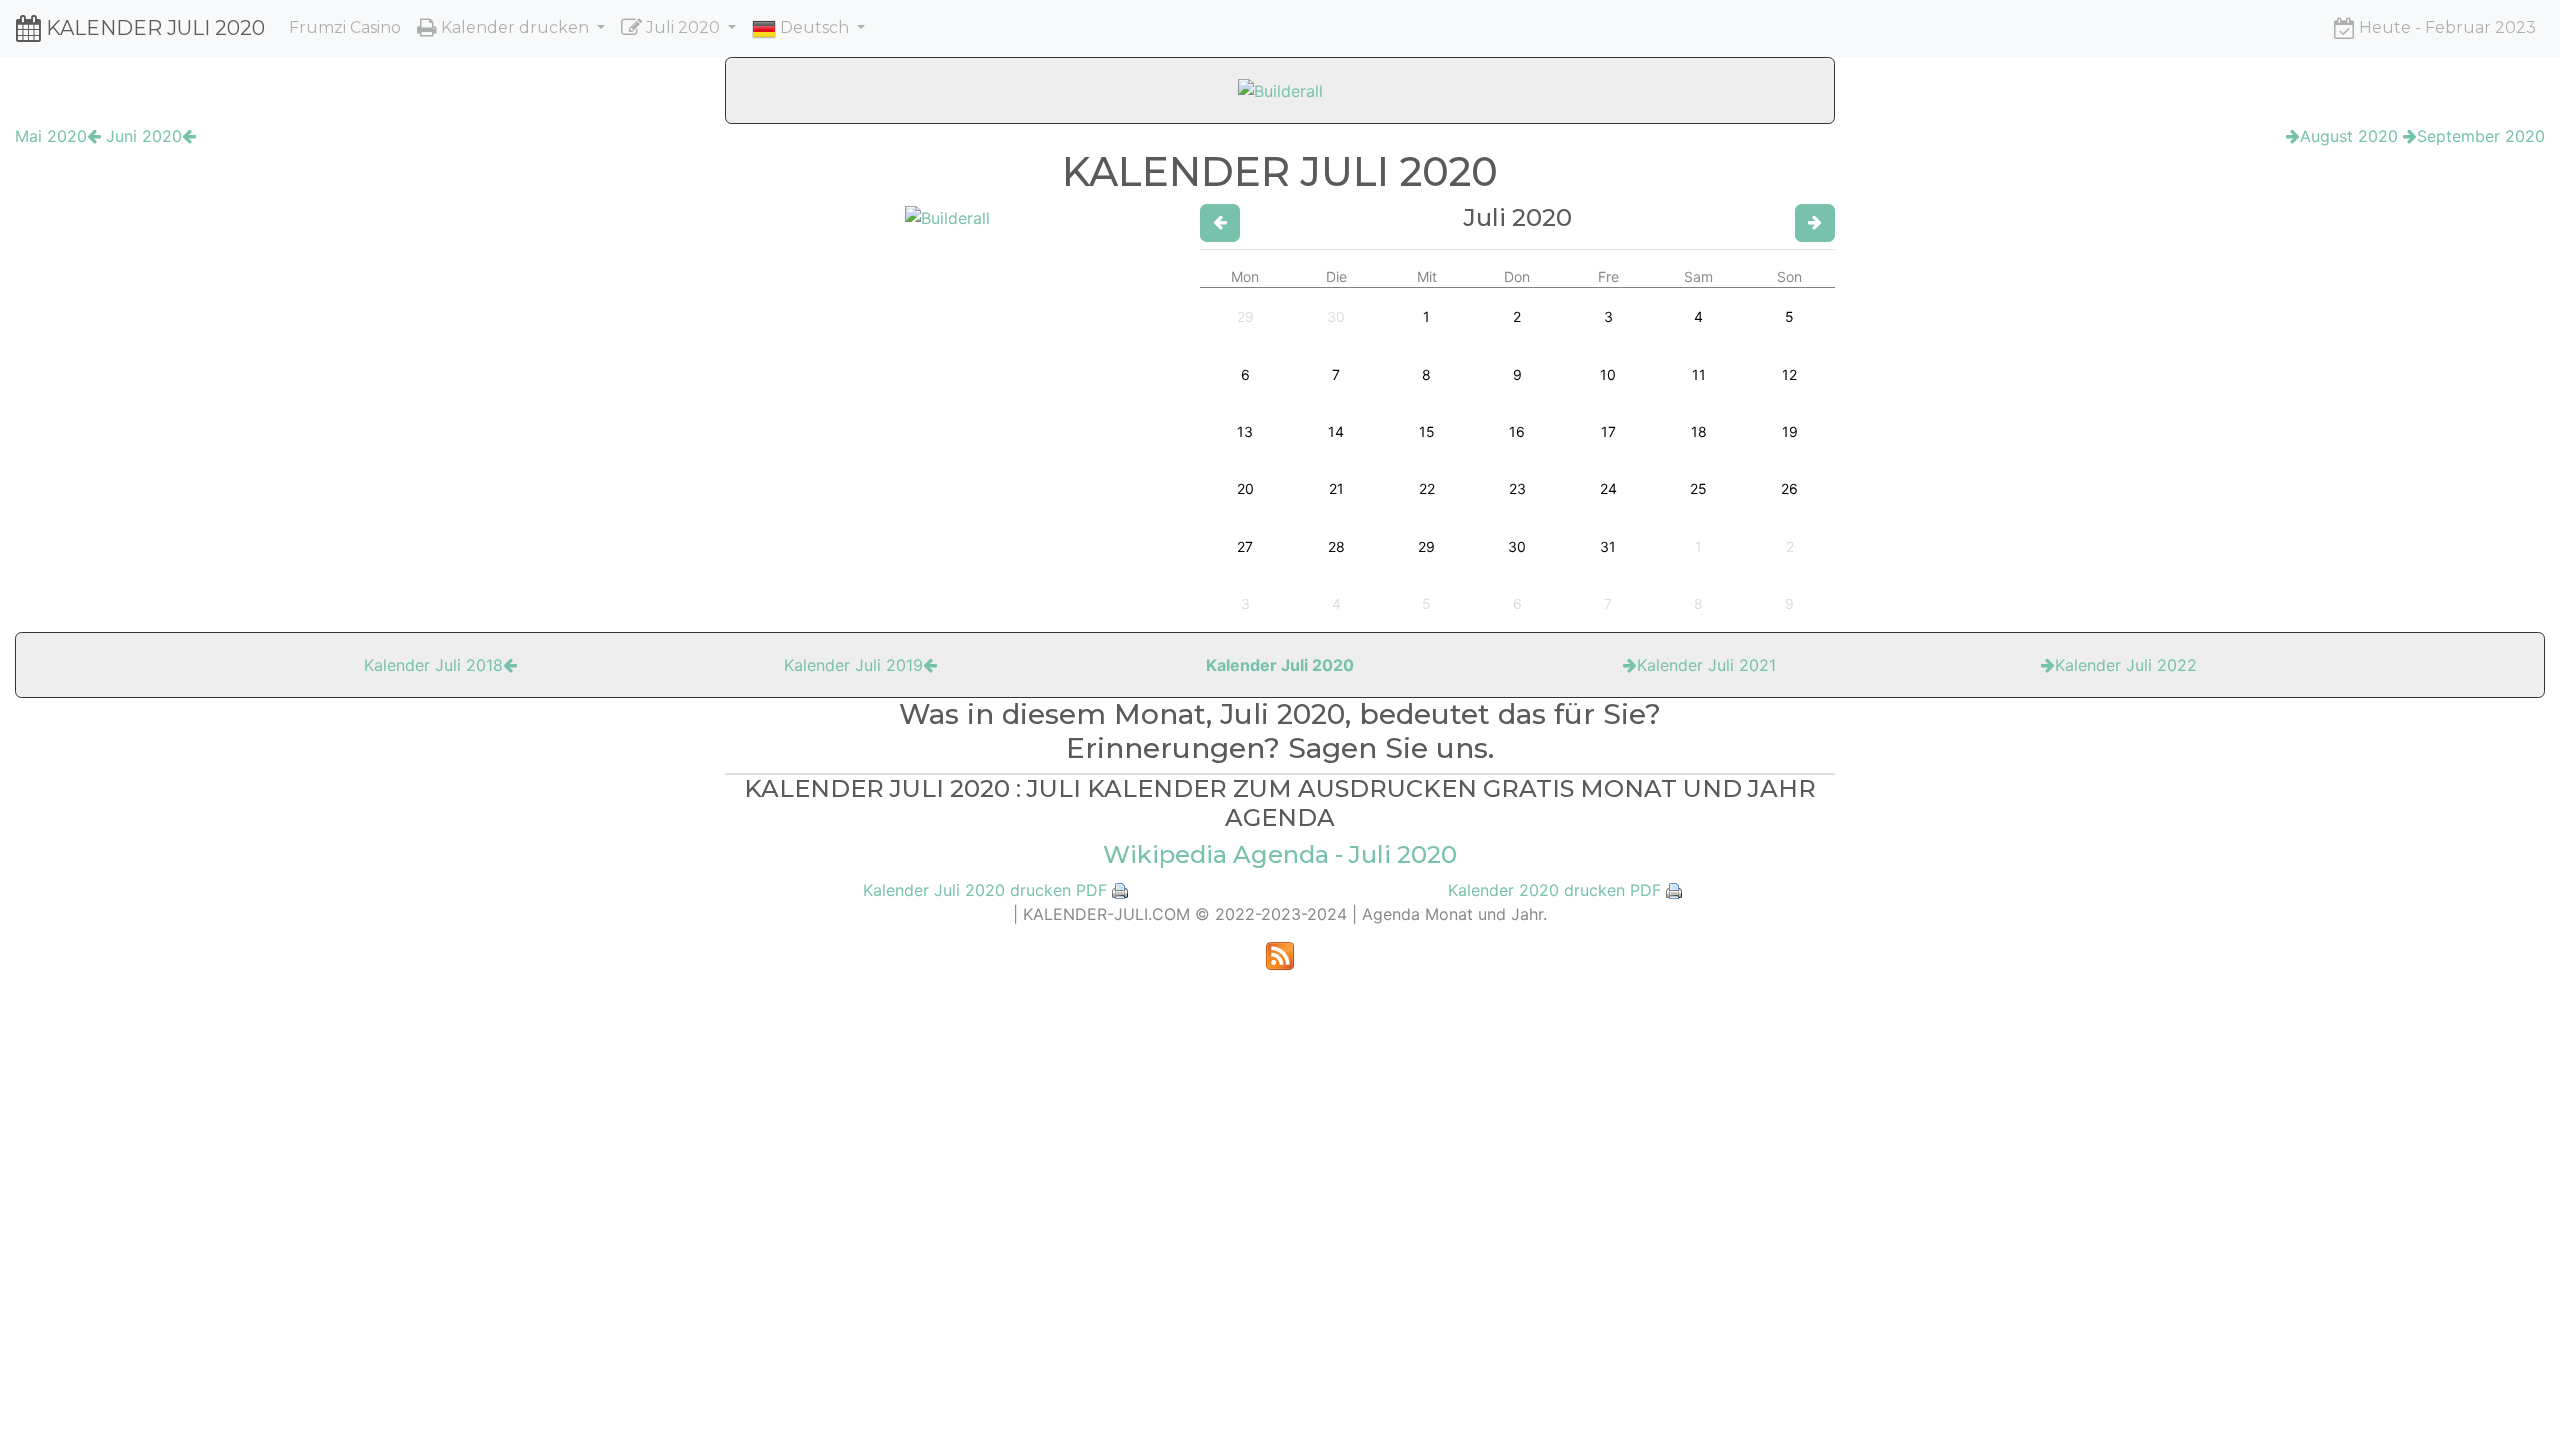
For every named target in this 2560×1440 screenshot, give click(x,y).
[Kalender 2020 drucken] (1674, 890)
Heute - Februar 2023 (2445, 27)
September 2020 (2481, 136)
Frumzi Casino (345, 27)
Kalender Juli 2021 (1706, 665)
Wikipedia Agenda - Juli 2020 (1280, 854)
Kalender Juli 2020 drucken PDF (985, 890)
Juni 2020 (144, 136)
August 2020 (2349, 136)
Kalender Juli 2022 (2126, 665)
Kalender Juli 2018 (433, 665)
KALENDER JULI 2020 (153, 28)
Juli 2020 (683, 27)
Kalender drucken (515, 27)
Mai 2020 (51, 136)
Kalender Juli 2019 (853, 665)
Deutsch (814, 27)
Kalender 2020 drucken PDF (1554, 890)
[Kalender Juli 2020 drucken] (1120, 890)
